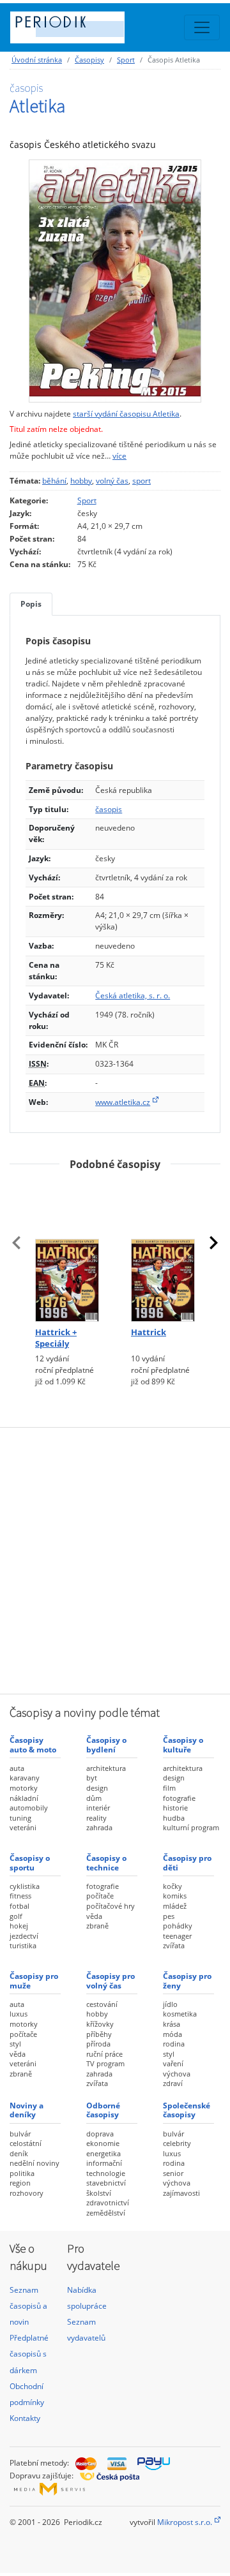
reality (96, 1818)
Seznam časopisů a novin (28, 2306)
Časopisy (89, 60)
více (119, 456)
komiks (175, 1896)
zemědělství (106, 2213)
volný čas (112, 481)
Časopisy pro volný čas (111, 1980)
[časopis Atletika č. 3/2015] (115, 281)
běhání (54, 481)
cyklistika (25, 1886)
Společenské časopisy (187, 2110)
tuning (20, 1818)
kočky (172, 1886)
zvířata (174, 1945)
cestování (102, 2004)
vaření (173, 2063)
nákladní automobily (29, 1803)
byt (92, 1778)
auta (17, 1768)
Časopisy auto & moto (33, 1744)
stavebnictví (106, 2183)
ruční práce (104, 2054)
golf (16, 1916)
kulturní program (191, 1827)
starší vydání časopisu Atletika (126, 414)
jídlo (170, 2004)
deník (19, 2153)
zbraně (97, 1926)
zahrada (99, 1827)
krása (172, 2024)
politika (22, 2173)
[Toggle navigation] (202, 27)
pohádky (178, 1926)
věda (94, 1916)
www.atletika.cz (123, 1102)
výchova (177, 2074)
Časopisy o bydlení (106, 1744)
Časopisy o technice (106, 1862)
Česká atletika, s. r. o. (133, 996)
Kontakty (25, 2418)
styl (15, 2044)
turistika (23, 1945)
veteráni (23, 1827)
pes (169, 1916)
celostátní (26, 2143)
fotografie (179, 1798)
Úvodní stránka (37, 60)
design (97, 1788)
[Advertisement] (115, 1559)
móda (172, 2034)
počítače (100, 1896)
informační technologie (106, 2168)
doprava (100, 2134)
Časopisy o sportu (30, 1862)
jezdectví (24, 1936)
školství (99, 2193)
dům (94, 1798)
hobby (81, 481)
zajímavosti (181, 2193)
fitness (20, 1896)
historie (175, 1808)
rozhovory (27, 2193)
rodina (174, 2044)
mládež (175, 1906)
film (169, 1788)
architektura (106, 1768)
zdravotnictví (108, 2202)
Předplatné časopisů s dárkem (29, 2354)
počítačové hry (111, 1906)
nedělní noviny (34, 2163)
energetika (103, 2153)
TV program (105, 2063)
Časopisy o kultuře (183, 1744)
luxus (19, 2014)
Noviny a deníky (27, 2110)
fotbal (19, 1906)
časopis (109, 809)
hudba (174, 1818)
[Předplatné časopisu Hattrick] (163, 1252)
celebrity (177, 2143)
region (20, 2183)
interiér (98, 1808)
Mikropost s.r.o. (185, 2522)
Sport (126, 60)
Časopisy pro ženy (187, 1980)
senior (173, 2173)
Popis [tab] (31, 604)
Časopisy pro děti (187, 1862)
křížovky (100, 2024)
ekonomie (103, 2143)
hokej (19, 1926)
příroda (98, 2044)
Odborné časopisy (103, 2110)
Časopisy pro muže (34, 1980)
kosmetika (180, 2014)
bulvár (20, 2134)
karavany (25, 1778)
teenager (177, 1936)
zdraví (173, 2083)
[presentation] (17, 1243)
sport (142, 481)
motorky (24, 1788)
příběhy (99, 2034)
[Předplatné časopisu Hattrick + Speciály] (67, 1252)
